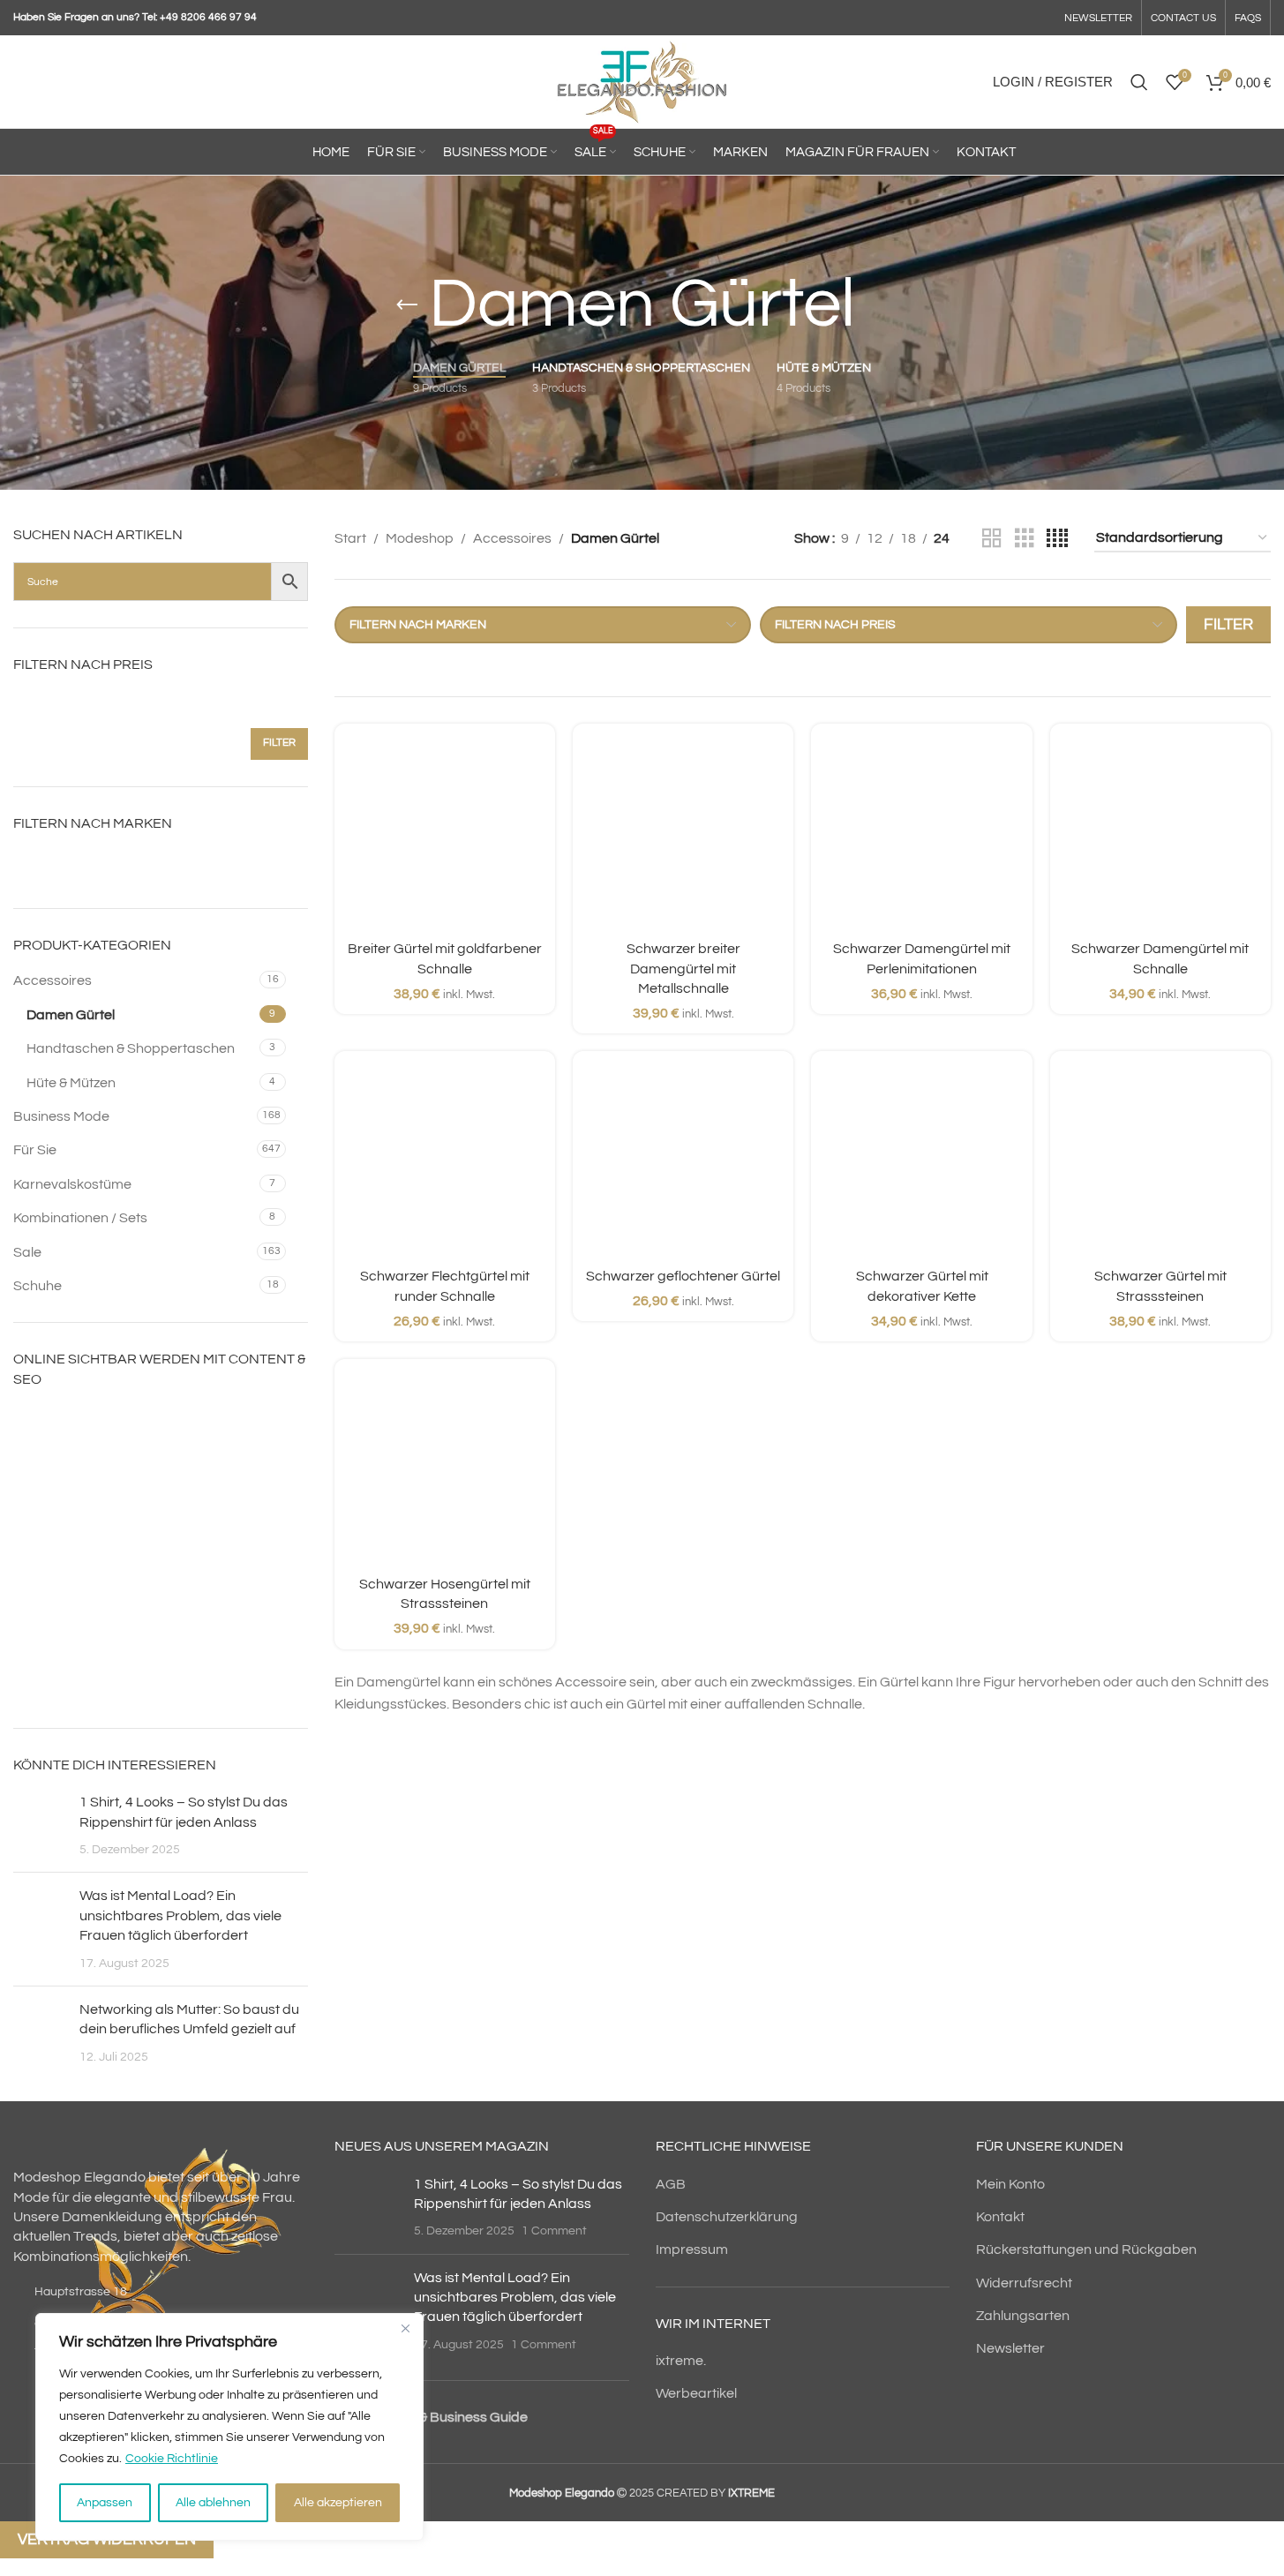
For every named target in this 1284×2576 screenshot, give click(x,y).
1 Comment (554, 2231)
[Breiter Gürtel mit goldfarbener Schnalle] (445, 834)
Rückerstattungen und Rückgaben (1086, 2249)
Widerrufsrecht (1024, 2283)
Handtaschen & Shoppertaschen (131, 1048)
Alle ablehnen (213, 2503)
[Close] (405, 2328)
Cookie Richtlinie (172, 2459)
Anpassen (105, 2503)
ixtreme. (681, 2361)
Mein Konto (1010, 2184)
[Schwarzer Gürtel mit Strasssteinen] (1160, 1161)
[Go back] (407, 305)
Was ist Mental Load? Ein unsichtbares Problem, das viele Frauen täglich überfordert (180, 1915)
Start (350, 538)
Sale (27, 1252)
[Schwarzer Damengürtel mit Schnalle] (1160, 834)
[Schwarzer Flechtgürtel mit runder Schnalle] (445, 1161)
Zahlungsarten (1023, 2316)
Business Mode (61, 1116)
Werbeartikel (696, 2393)
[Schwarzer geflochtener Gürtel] (683, 1161)
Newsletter (1010, 2348)
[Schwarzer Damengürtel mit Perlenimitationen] (921, 834)
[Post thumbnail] (40, 1825)
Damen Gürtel (71, 1015)
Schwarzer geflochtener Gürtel (683, 1276)
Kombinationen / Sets (80, 1218)
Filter (279, 743)
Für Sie (35, 1150)
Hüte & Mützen (71, 1083)
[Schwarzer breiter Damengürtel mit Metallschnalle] (683, 834)
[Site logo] (642, 81)
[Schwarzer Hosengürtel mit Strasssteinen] (445, 1469)
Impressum (692, 2249)
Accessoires (53, 980)
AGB (671, 2184)
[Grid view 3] (1025, 539)
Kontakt (1000, 2217)
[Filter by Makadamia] (83, 864)
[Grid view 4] (1057, 539)
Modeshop (420, 538)
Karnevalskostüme (72, 1184)
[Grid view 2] (992, 539)
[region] (229, 2427)
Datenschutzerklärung (727, 2217)
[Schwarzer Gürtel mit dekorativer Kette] (921, 1161)
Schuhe (38, 1286)
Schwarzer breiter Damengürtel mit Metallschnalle (683, 969)
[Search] (1139, 82)
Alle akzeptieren (338, 2503)
